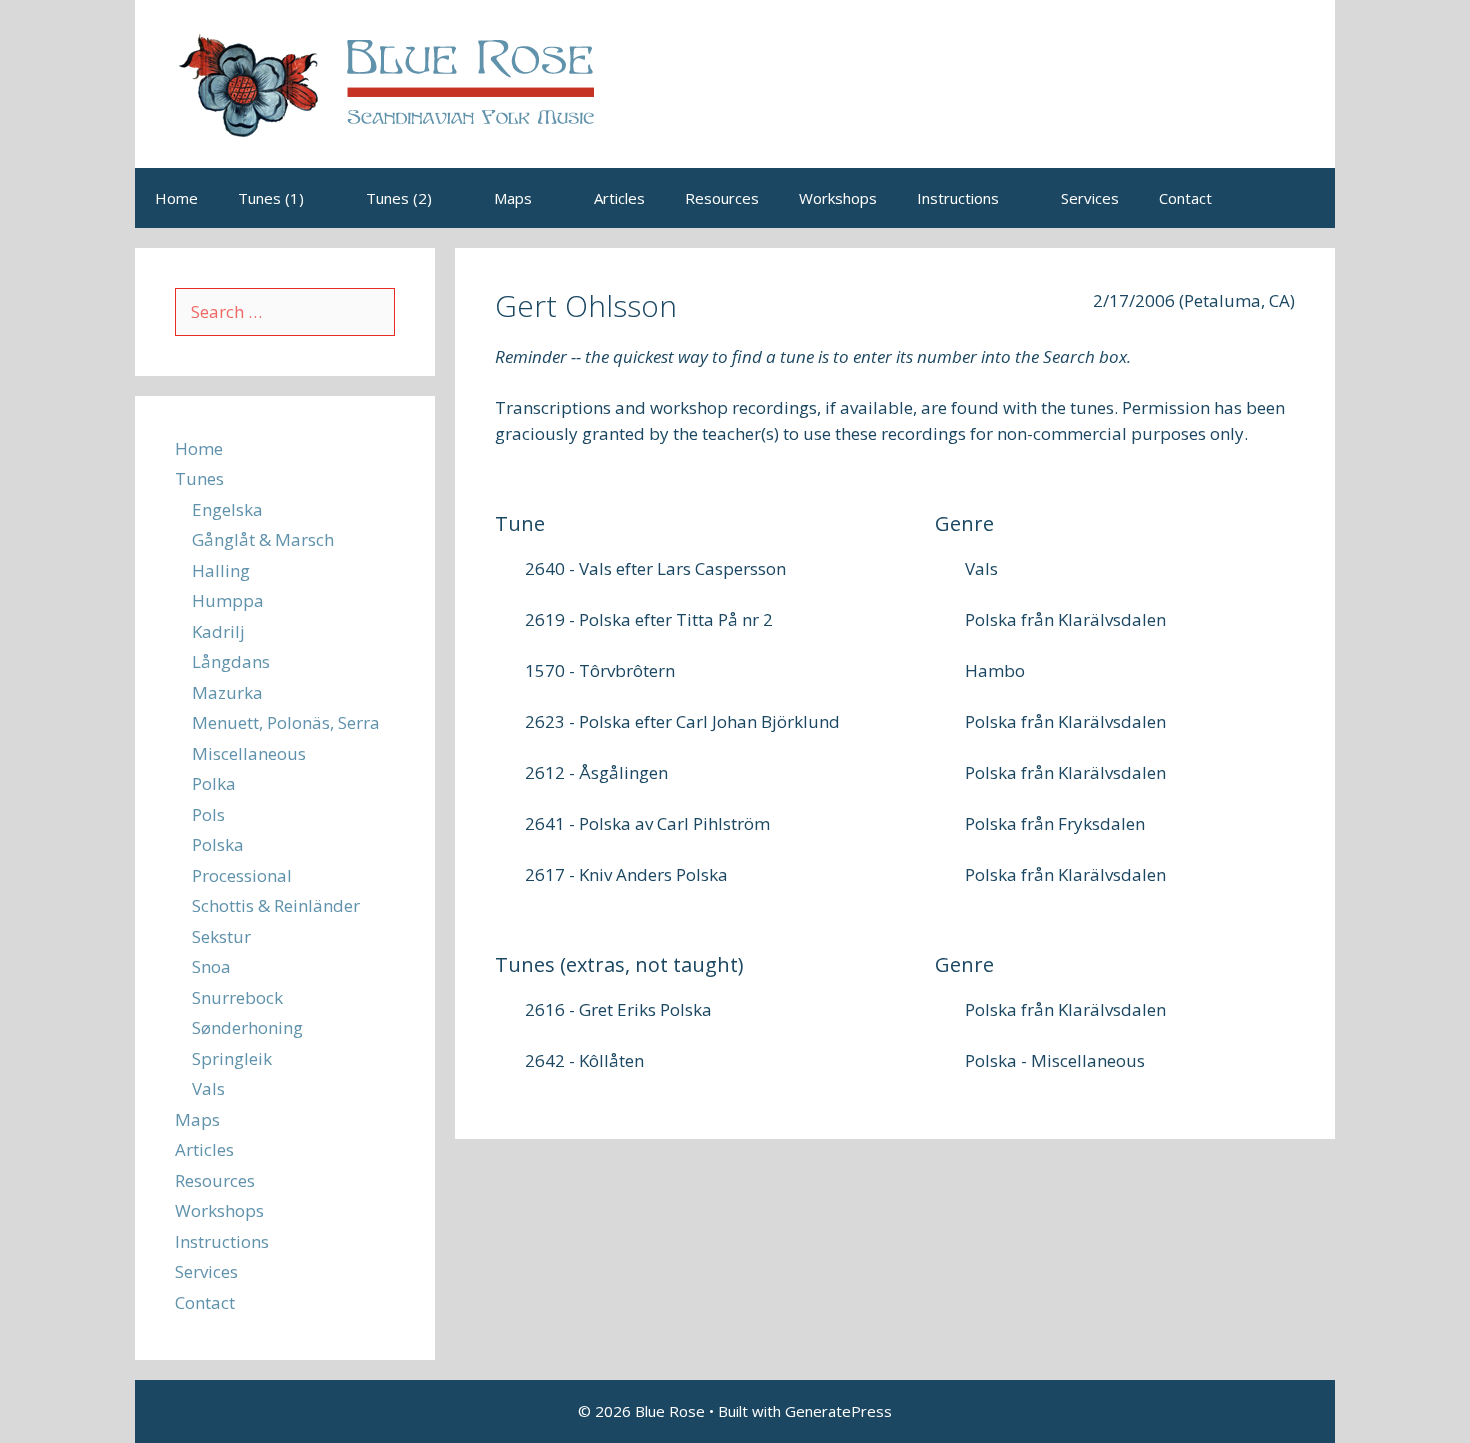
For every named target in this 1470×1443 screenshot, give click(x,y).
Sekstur (221, 936)
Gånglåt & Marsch (263, 539)
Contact (1185, 198)
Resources (722, 198)
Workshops (838, 198)
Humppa (228, 600)
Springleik (232, 1058)
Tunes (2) (399, 198)
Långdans (231, 661)
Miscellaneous (249, 753)
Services (1090, 198)
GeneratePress (838, 1411)
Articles (619, 198)
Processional (242, 875)
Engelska (227, 509)
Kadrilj (218, 631)
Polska (218, 844)
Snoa (211, 966)
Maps (513, 198)
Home (176, 198)
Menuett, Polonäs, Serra (286, 722)
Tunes (199, 478)
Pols (208, 814)
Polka (214, 783)
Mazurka (227, 692)
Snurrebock (237, 997)
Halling (221, 570)
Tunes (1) (271, 198)
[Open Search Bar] (1305, 198)
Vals (208, 1088)
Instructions (958, 198)
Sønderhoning (247, 1027)
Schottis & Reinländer (276, 905)
